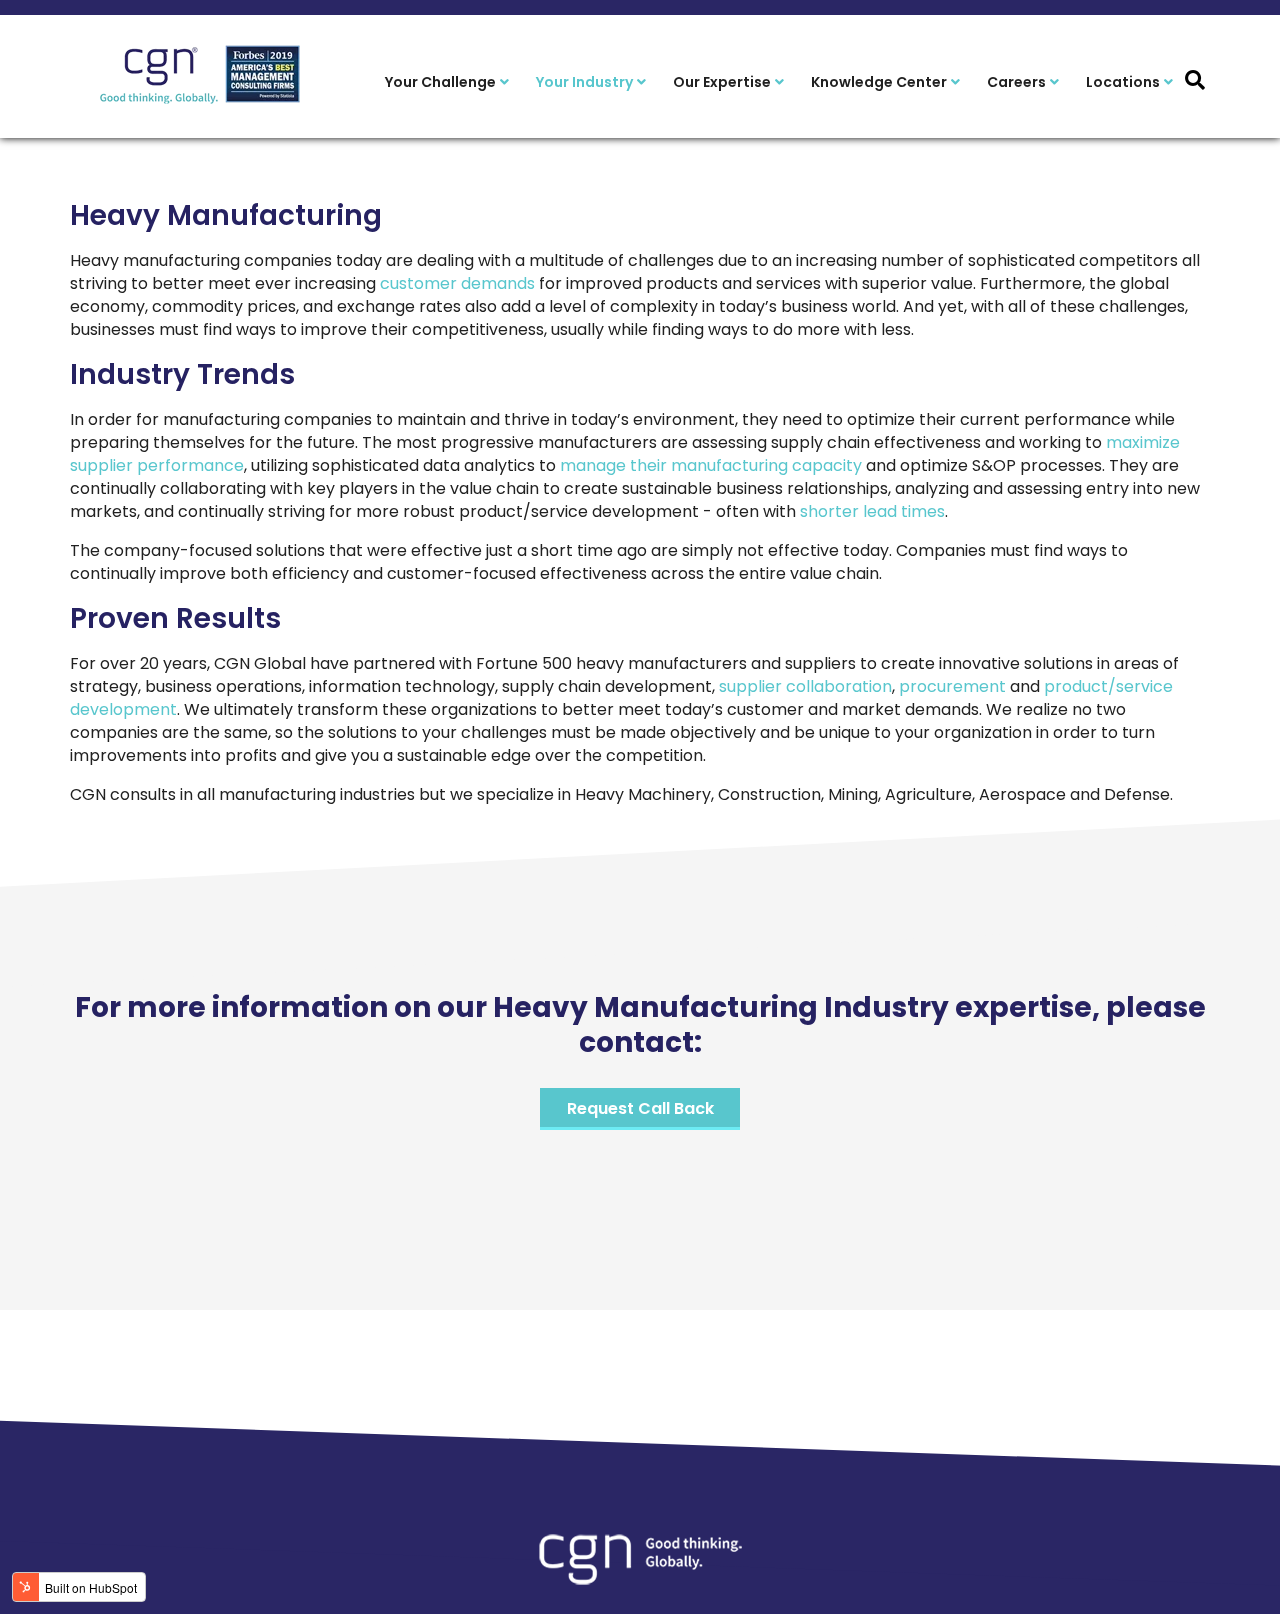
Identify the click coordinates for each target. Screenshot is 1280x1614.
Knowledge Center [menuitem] (879, 82)
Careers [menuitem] (1016, 82)
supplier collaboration (803, 686)
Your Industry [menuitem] (584, 82)
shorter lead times (872, 511)
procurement (952, 686)
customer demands (457, 283)
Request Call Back (640, 1108)
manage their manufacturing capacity (711, 465)
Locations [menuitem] (1123, 82)
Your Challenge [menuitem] (440, 82)
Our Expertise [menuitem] (722, 82)
